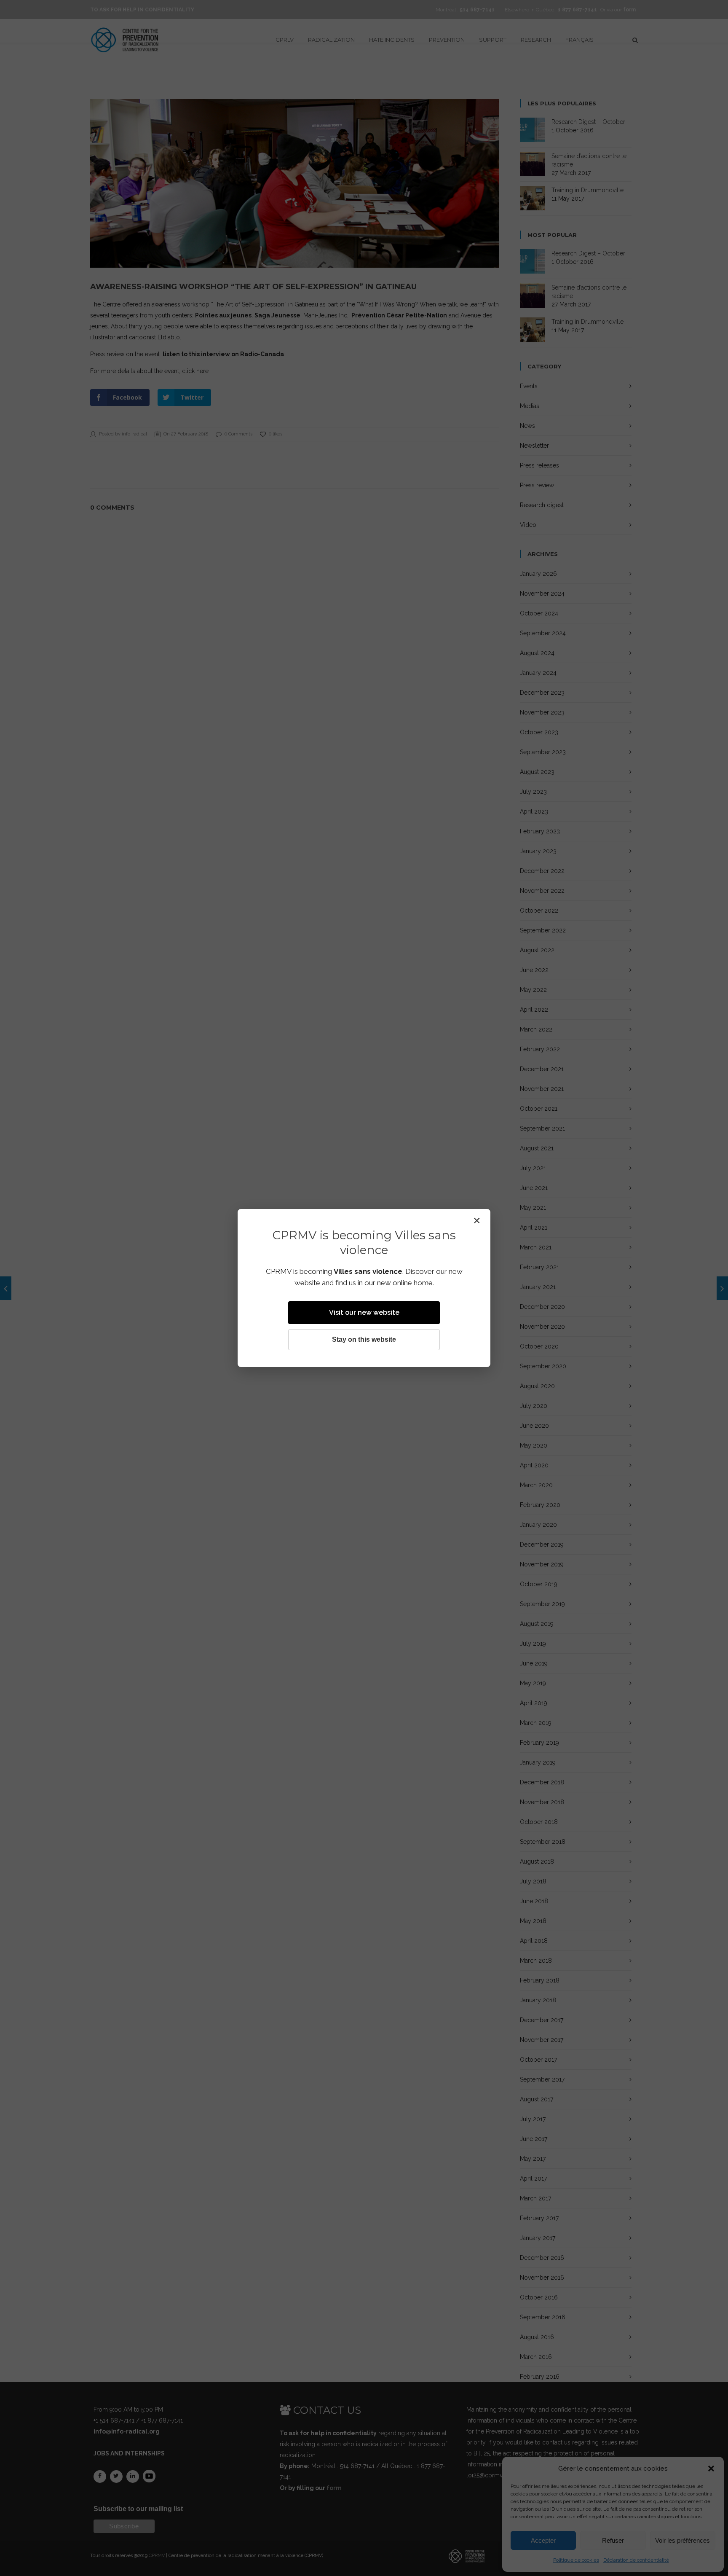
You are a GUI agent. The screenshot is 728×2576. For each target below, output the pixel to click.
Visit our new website (364, 1312)
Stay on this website (364, 1339)
